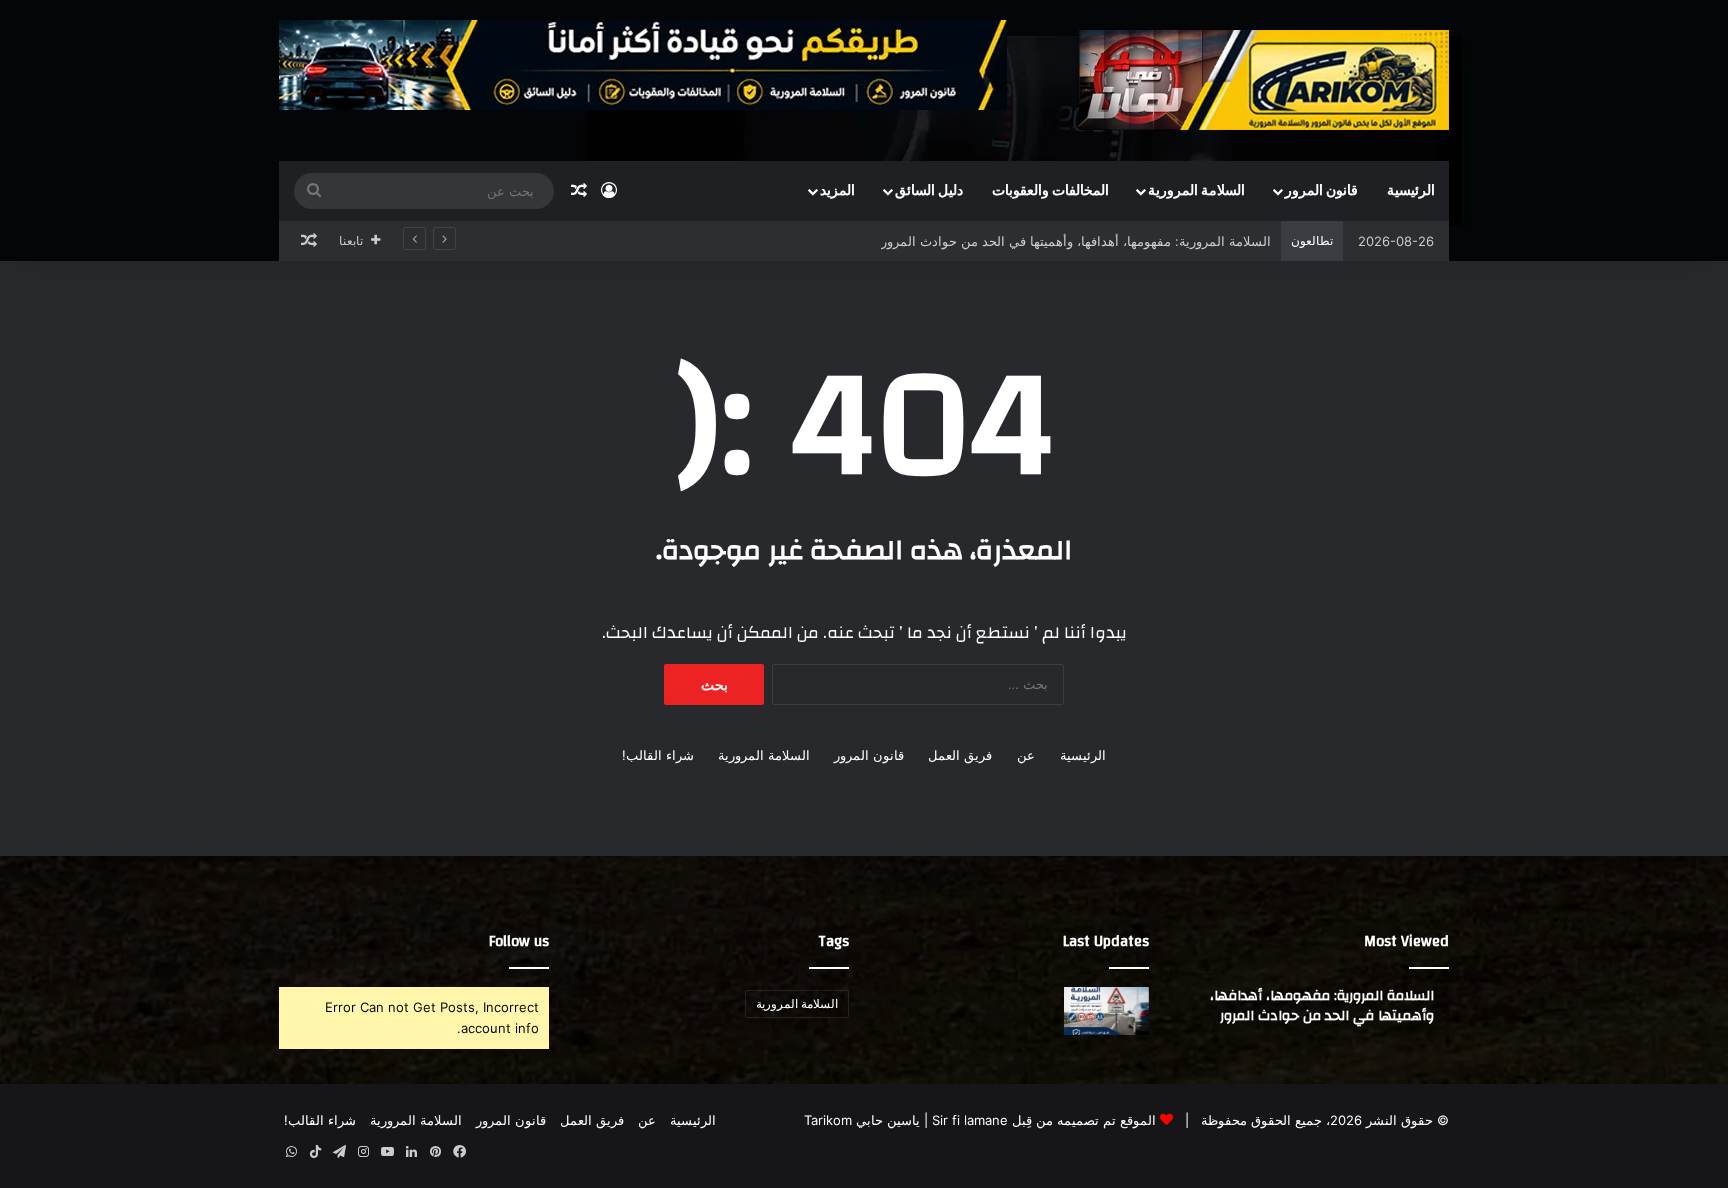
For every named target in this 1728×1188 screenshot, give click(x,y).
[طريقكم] (1264, 80)
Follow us (519, 941)
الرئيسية (1411, 191)
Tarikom (828, 1120)
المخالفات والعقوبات (1050, 191)
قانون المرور (1321, 191)
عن (1026, 755)
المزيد (837, 191)
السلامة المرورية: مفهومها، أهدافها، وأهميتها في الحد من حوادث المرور (1076, 241)
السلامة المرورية (1196, 191)
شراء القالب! (658, 755)
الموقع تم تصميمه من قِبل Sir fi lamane (1044, 1120)
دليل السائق (929, 191)
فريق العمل (960, 755)
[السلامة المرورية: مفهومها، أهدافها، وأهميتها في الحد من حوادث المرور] (1106, 1011)
